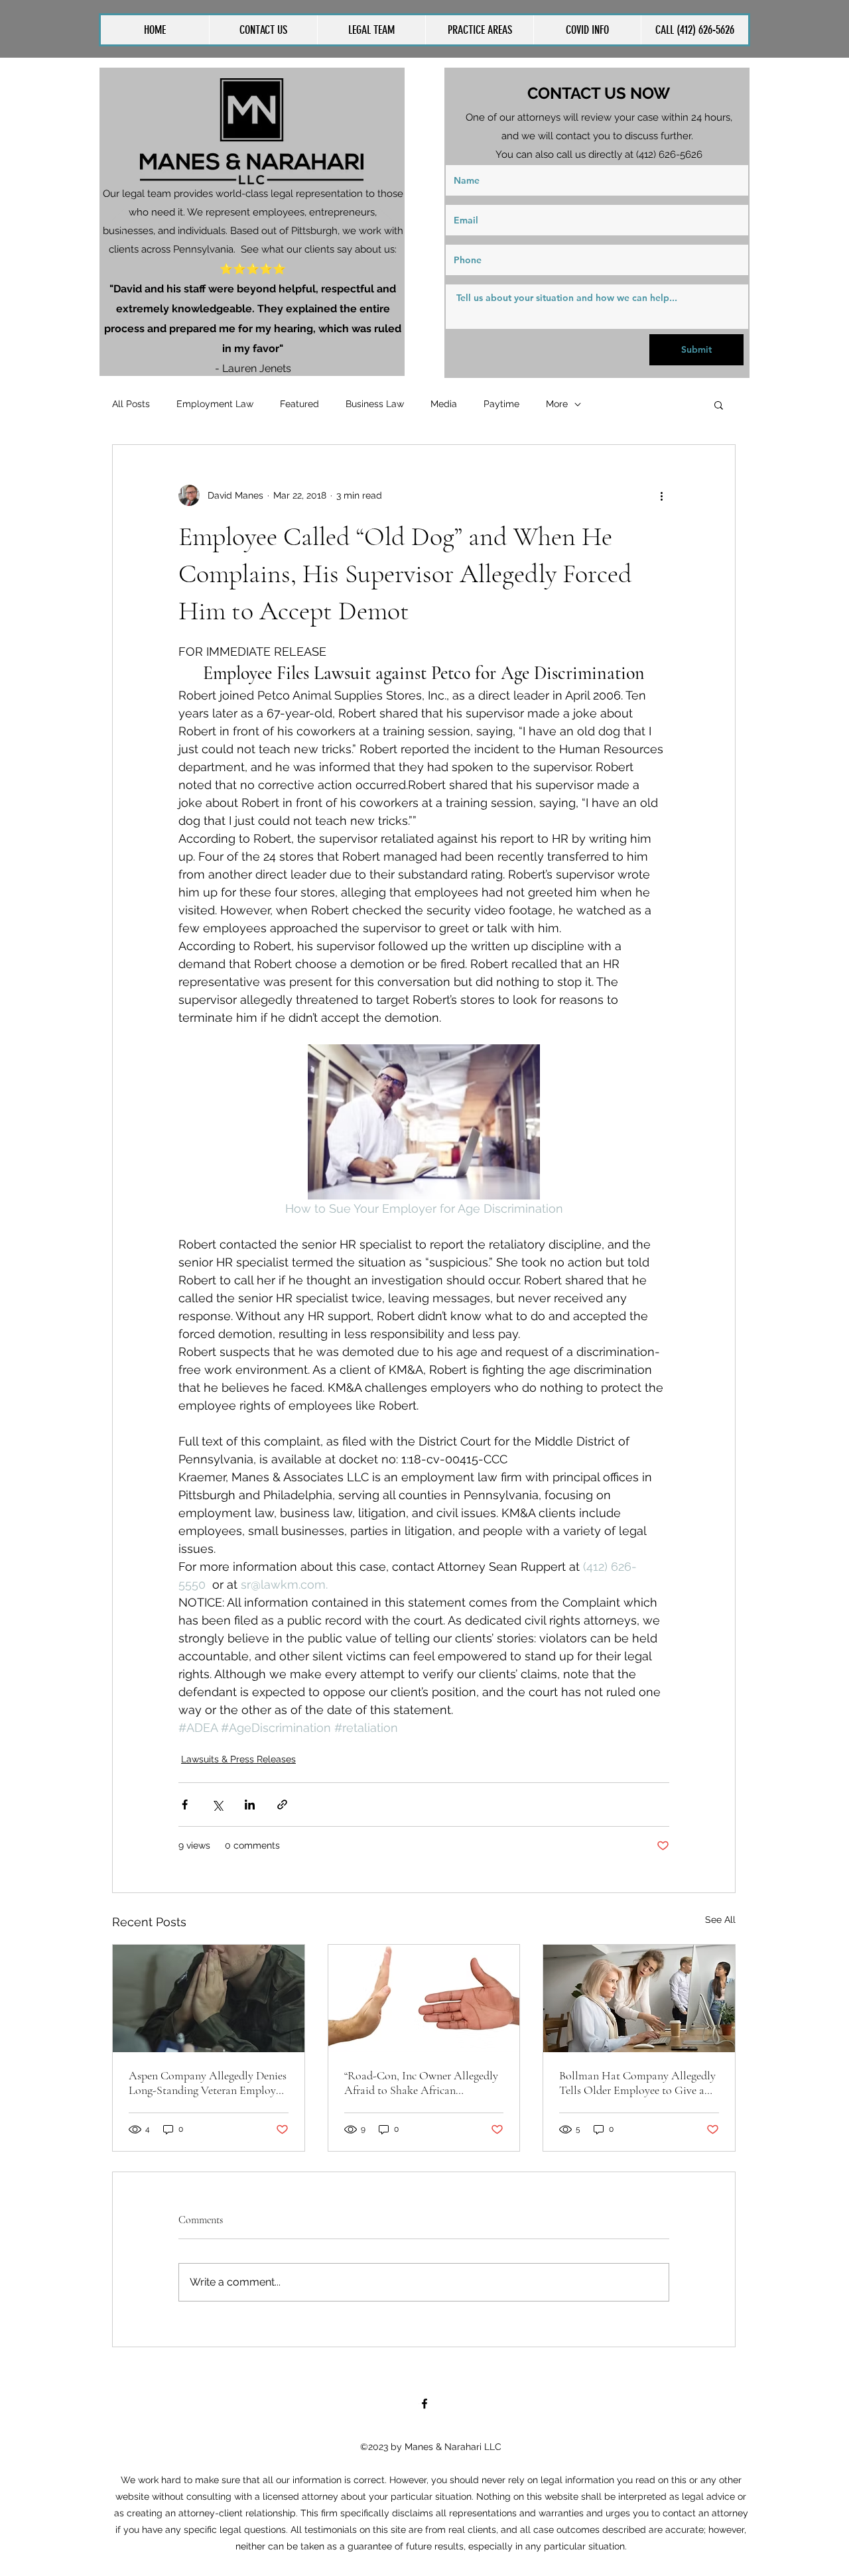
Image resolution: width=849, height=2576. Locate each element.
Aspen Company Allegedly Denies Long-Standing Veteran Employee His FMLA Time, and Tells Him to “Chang (208, 2083)
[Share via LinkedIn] (250, 1805)
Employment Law (215, 404)
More (557, 404)
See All (720, 1920)
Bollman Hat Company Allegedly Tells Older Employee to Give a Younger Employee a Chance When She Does (637, 2083)
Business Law (375, 404)
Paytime (501, 404)
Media (444, 404)
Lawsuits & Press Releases (238, 1759)
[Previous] (118, 221)
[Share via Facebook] (185, 1805)
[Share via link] (282, 1805)
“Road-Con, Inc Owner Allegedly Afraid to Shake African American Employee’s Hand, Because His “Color (421, 2083)
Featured (299, 404)
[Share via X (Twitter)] (217, 1805)
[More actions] (661, 495)
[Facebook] (424, 2404)
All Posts (131, 404)
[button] (479, 30)
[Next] (386, 221)
